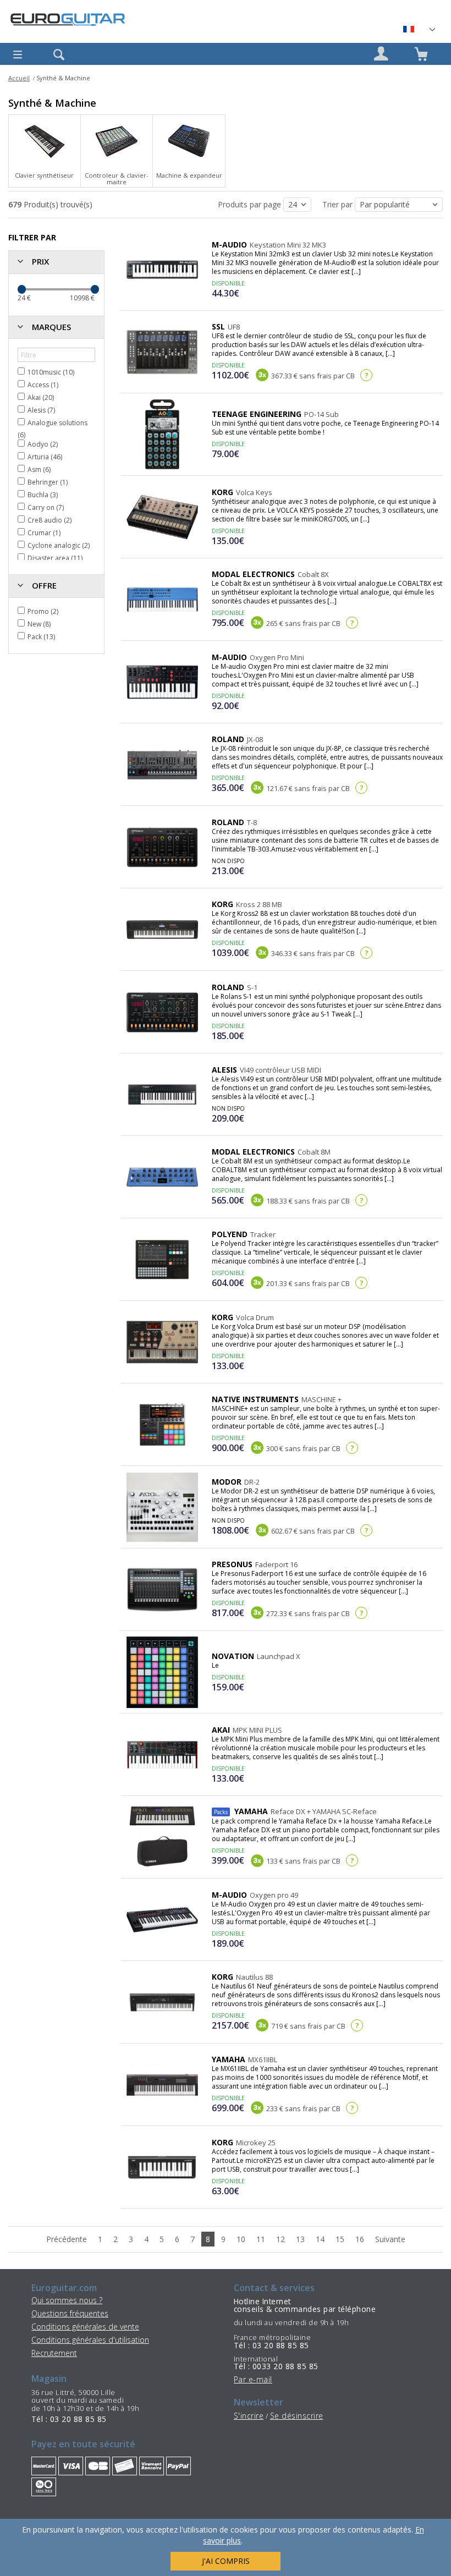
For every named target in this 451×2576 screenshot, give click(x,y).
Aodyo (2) (43, 444)
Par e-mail (253, 2379)
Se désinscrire (297, 2416)
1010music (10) (51, 372)
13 (300, 2239)
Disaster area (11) (55, 558)
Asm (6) (39, 469)
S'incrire (249, 2416)
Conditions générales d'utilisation (90, 2340)
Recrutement (54, 2353)
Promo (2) (43, 611)
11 (261, 2239)
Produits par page (251, 204)
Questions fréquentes (70, 2313)
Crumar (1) (44, 533)
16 (360, 2239)
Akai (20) (41, 397)
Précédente (67, 2239)
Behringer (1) (48, 482)
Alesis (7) (41, 410)
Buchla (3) (43, 495)
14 (320, 2239)
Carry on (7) (46, 507)
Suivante (390, 2239)
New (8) (39, 624)
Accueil (19, 78)
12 (280, 2239)
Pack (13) (41, 637)
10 (241, 2239)
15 (340, 2239)
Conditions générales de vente (85, 2327)
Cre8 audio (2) (50, 520)
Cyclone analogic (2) (59, 545)
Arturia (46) (45, 457)
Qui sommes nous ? (67, 2300)
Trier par (339, 204)
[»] (419, 29)
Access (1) (43, 385)
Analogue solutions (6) (53, 429)
